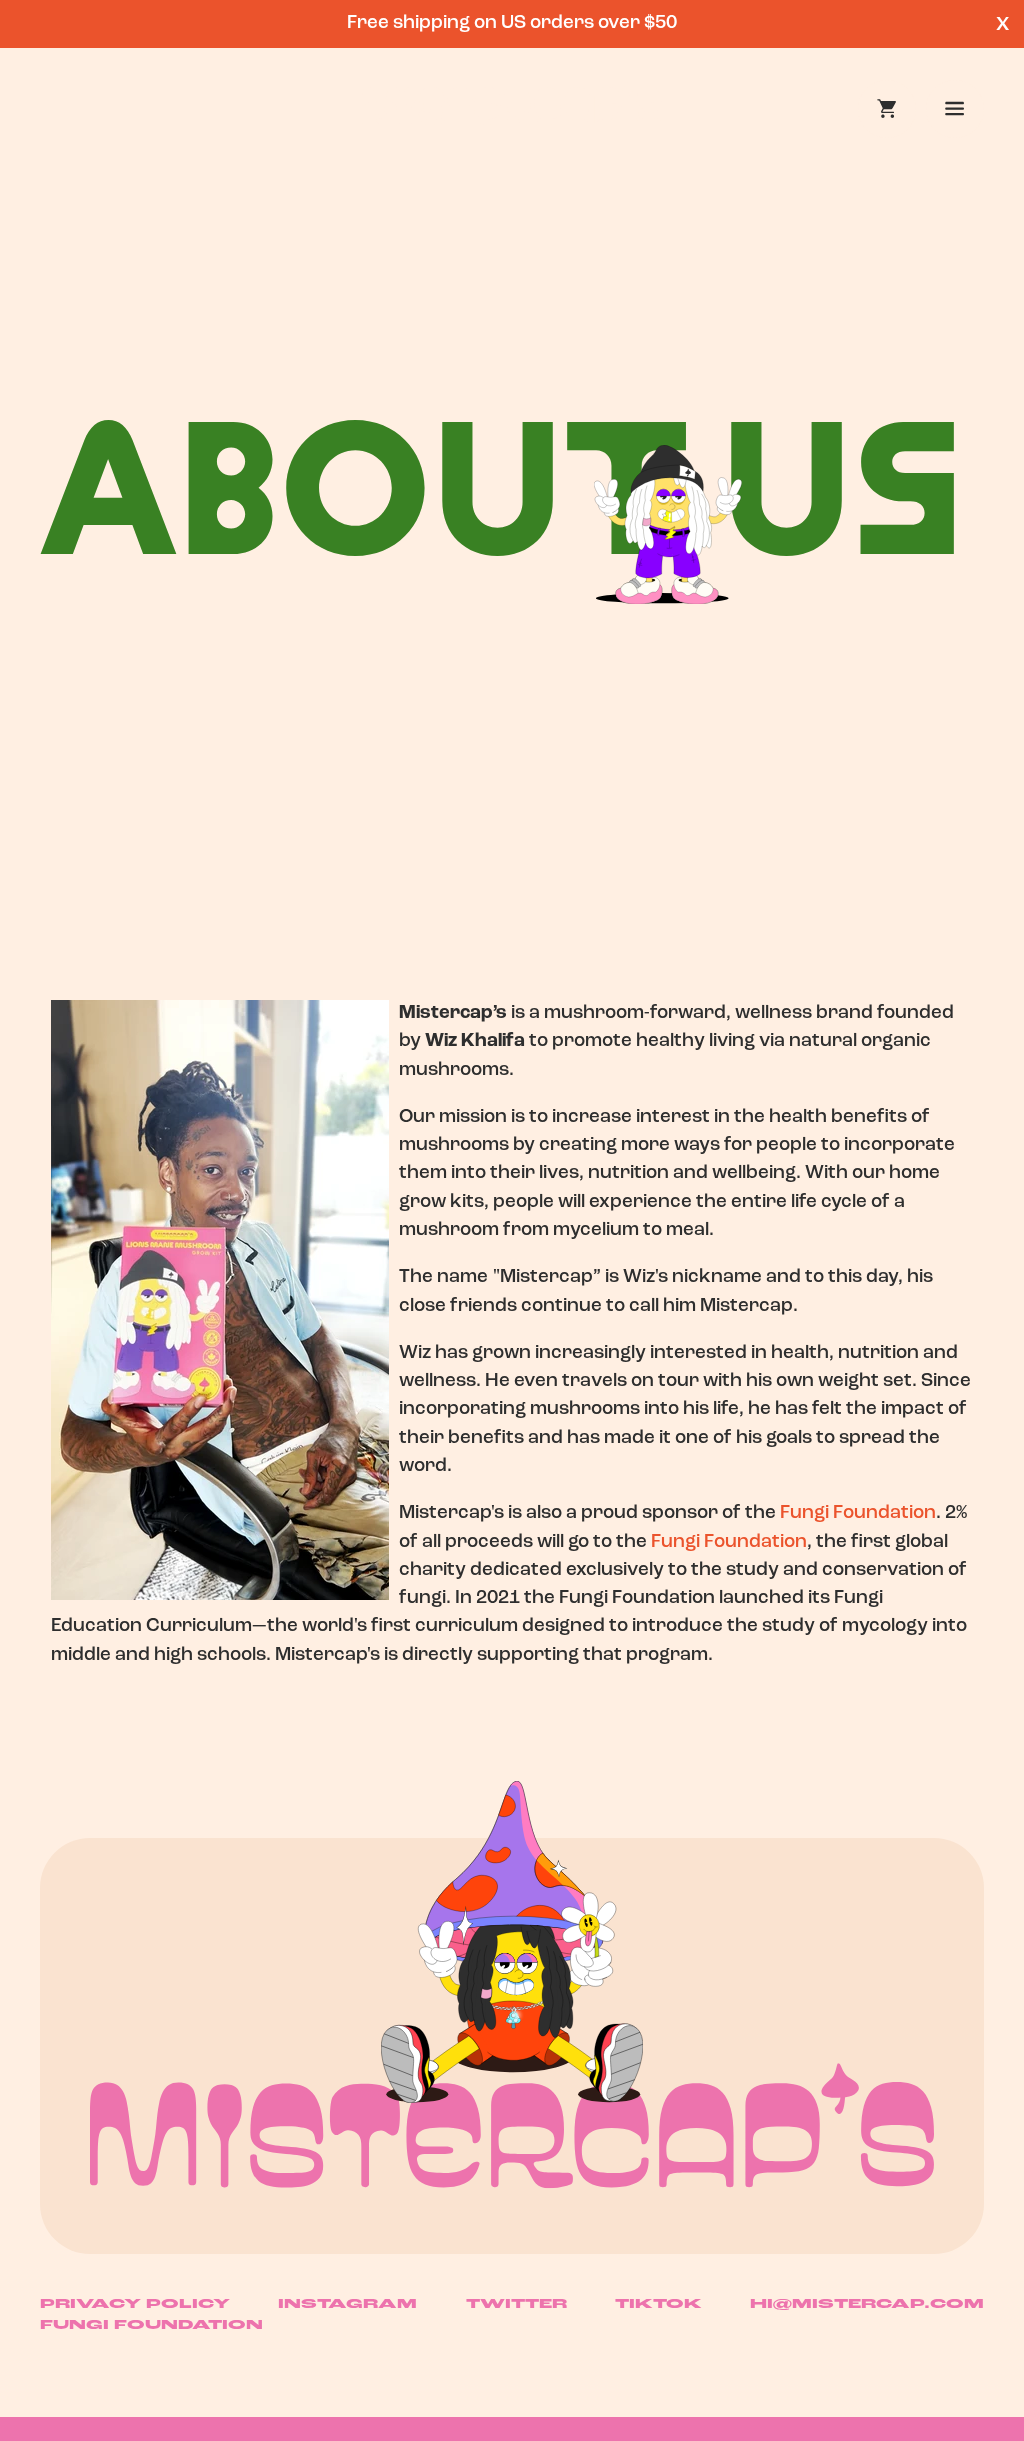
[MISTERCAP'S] (512, 2125)
